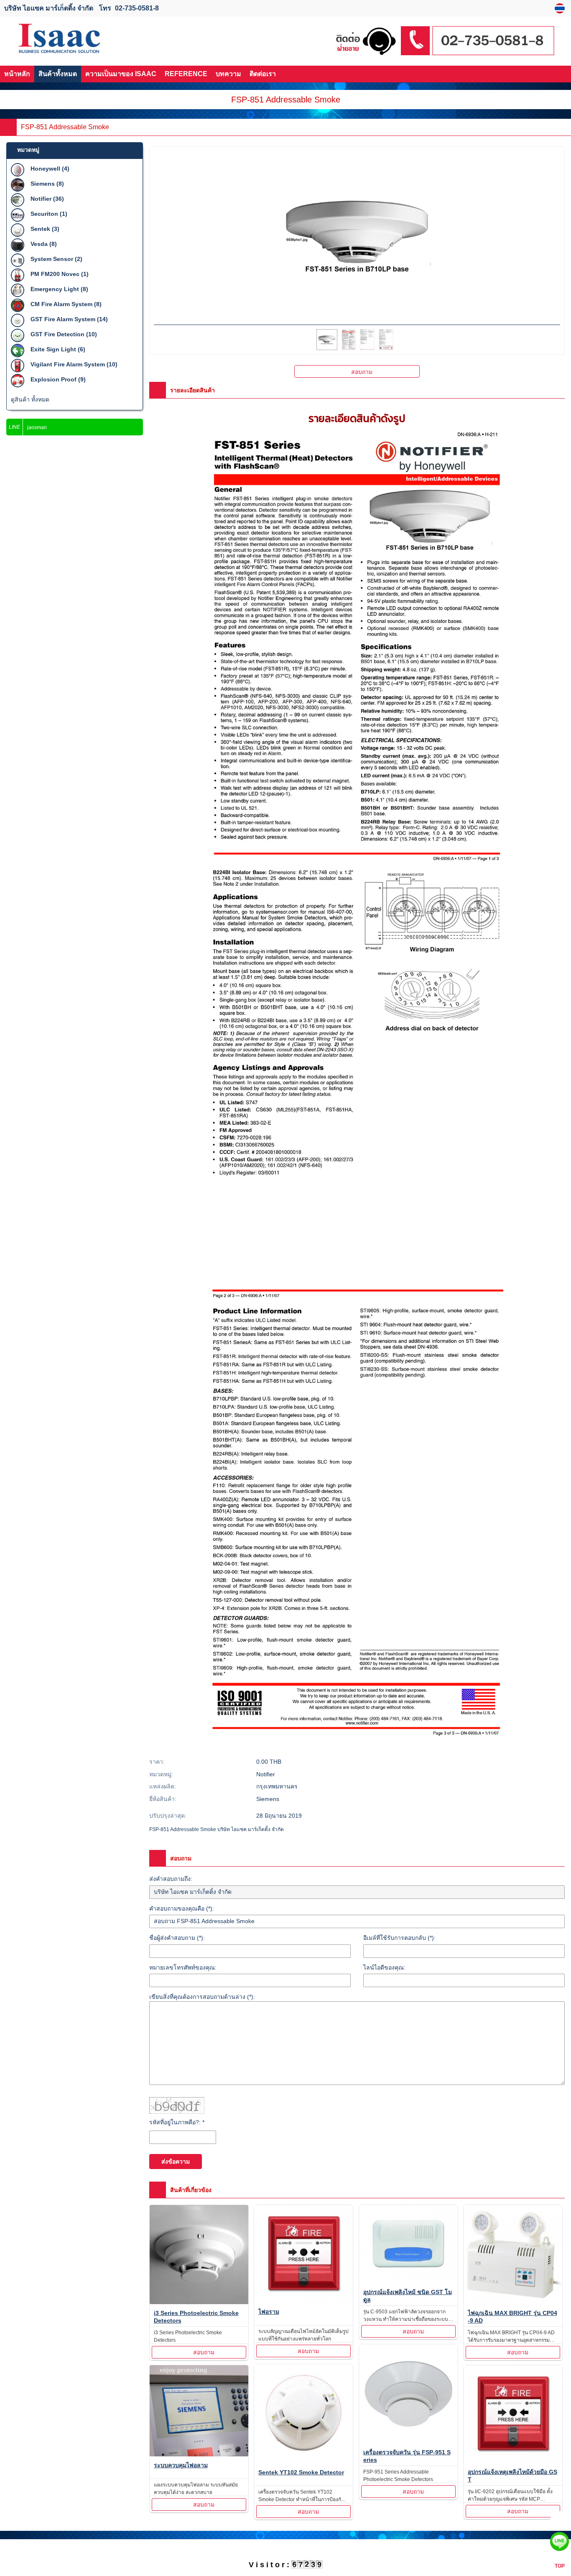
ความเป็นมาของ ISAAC (121, 74)
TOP (560, 2566)
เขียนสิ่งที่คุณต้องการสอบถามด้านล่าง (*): (202, 1997)
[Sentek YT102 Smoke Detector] (304, 2415)
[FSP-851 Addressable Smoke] (561, 8)
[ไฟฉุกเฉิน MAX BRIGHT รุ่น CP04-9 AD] (513, 2256)
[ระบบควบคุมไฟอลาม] (199, 2412)
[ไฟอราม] (304, 2255)
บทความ (228, 74)
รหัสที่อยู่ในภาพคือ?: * (177, 2122)
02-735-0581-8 (137, 8)
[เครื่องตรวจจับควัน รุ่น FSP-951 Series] (409, 2395)
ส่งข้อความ (176, 2162)
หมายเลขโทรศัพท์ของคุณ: (183, 1967)
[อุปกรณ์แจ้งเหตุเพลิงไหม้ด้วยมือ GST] (513, 2416)
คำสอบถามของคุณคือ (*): (182, 1908)
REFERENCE (186, 74)
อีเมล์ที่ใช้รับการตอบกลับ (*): (399, 1938)
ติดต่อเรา (263, 74)
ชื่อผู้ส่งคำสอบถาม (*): (177, 1938)
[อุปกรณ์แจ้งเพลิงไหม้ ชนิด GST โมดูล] (409, 2246)
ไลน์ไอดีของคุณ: (384, 1967)
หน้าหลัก (17, 74)
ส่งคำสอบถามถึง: (171, 1879)
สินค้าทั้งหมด (58, 74)
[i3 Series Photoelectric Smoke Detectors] (199, 2256)
